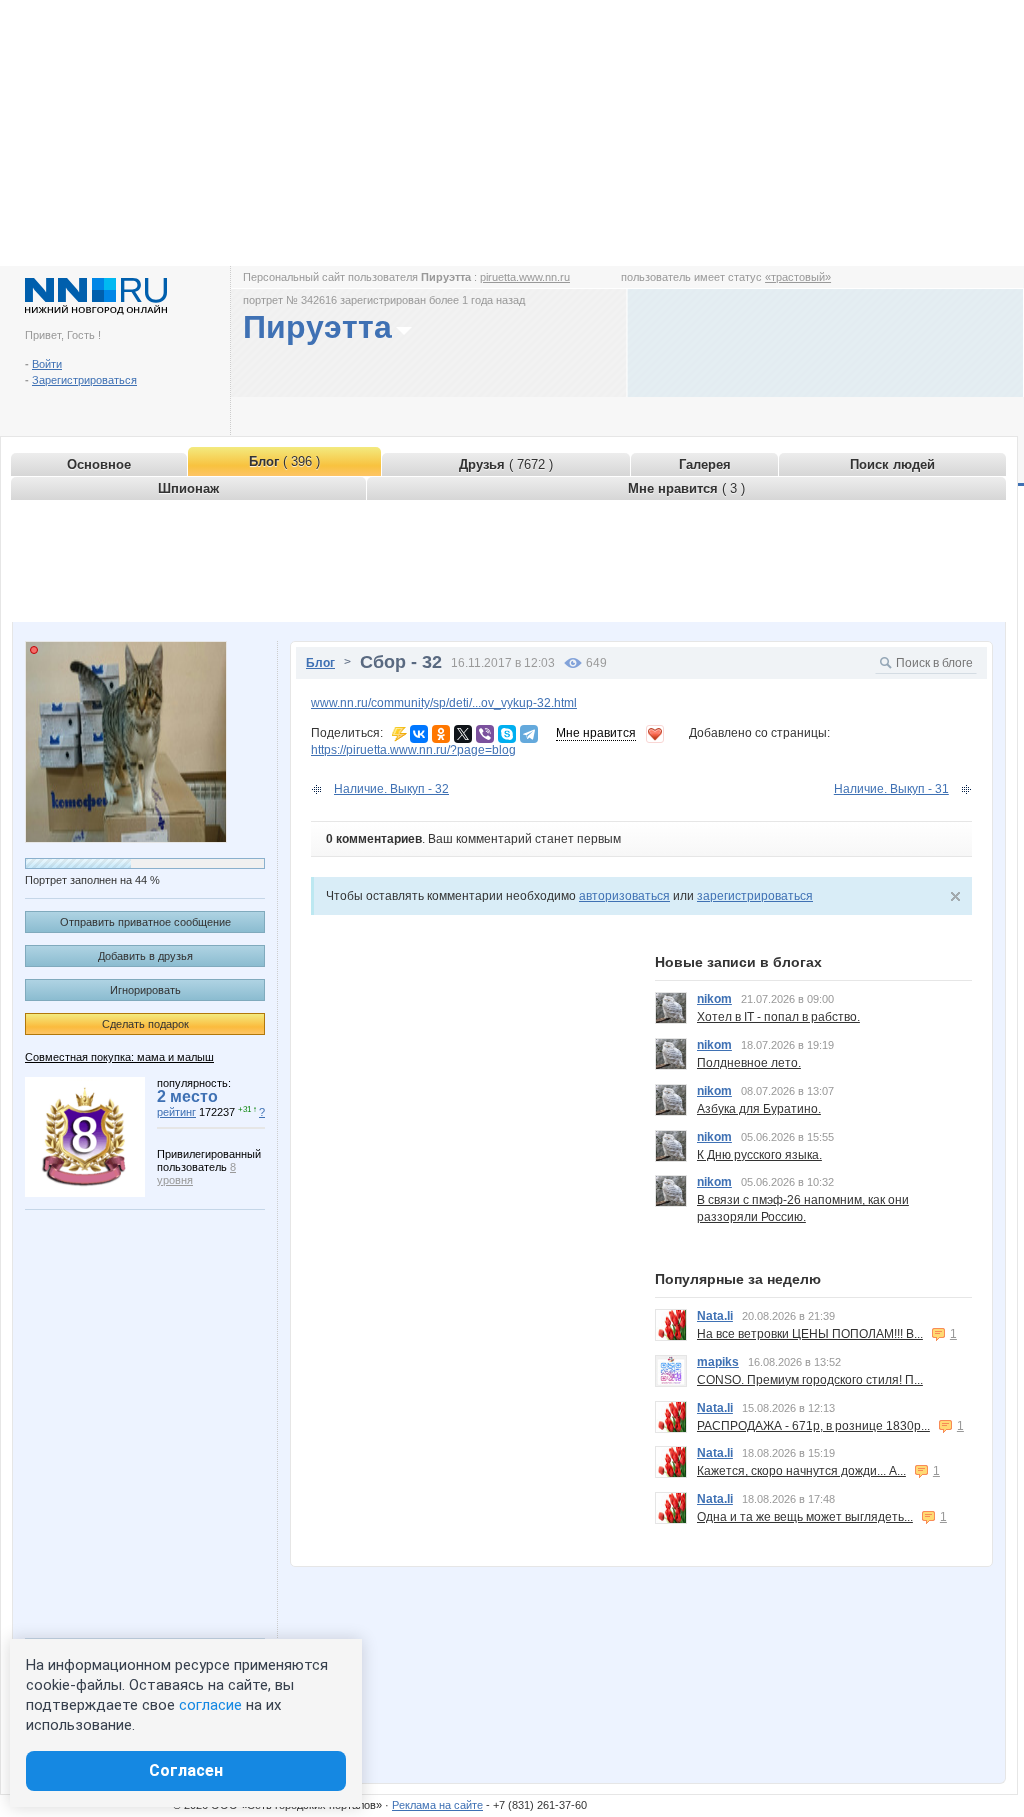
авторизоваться (624, 896)
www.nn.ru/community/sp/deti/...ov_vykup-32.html (444, 703)
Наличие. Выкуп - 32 (391, 789)
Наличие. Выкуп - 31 (891, 789)
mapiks (718, 1362)
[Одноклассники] (441, 734)
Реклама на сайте (437, 1805)
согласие (210, 1705)
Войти (47, 364)
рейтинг (176, 1112)
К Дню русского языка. (759, 1155)
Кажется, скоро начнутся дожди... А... (801, 1471)
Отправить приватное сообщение (145, 922)
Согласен (186, 1770)
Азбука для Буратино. (759, 1109)
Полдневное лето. (749, 1063)
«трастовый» (798, 277)
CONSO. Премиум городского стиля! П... (810, 1380)
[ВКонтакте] (419, 734)
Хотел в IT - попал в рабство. (778, 1017)
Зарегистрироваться (84, 380)
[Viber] (485, 734)
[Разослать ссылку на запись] (399, 733)
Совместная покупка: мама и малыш (119, 1057)
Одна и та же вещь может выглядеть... (805, 1517)
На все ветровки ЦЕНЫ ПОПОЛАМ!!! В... (810, 1334)
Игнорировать (145, 990)
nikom (714, 999)
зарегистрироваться (755, 896)
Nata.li (715, 1316)
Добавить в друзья (145, 956)
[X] (463, 734)
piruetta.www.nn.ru (525, 277)
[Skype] (507, 734)
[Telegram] (529, 734)
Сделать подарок (145, 1024)
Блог (320, 663)
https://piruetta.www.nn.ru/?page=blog (413, 750)
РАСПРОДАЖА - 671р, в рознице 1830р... (813, 1426)
